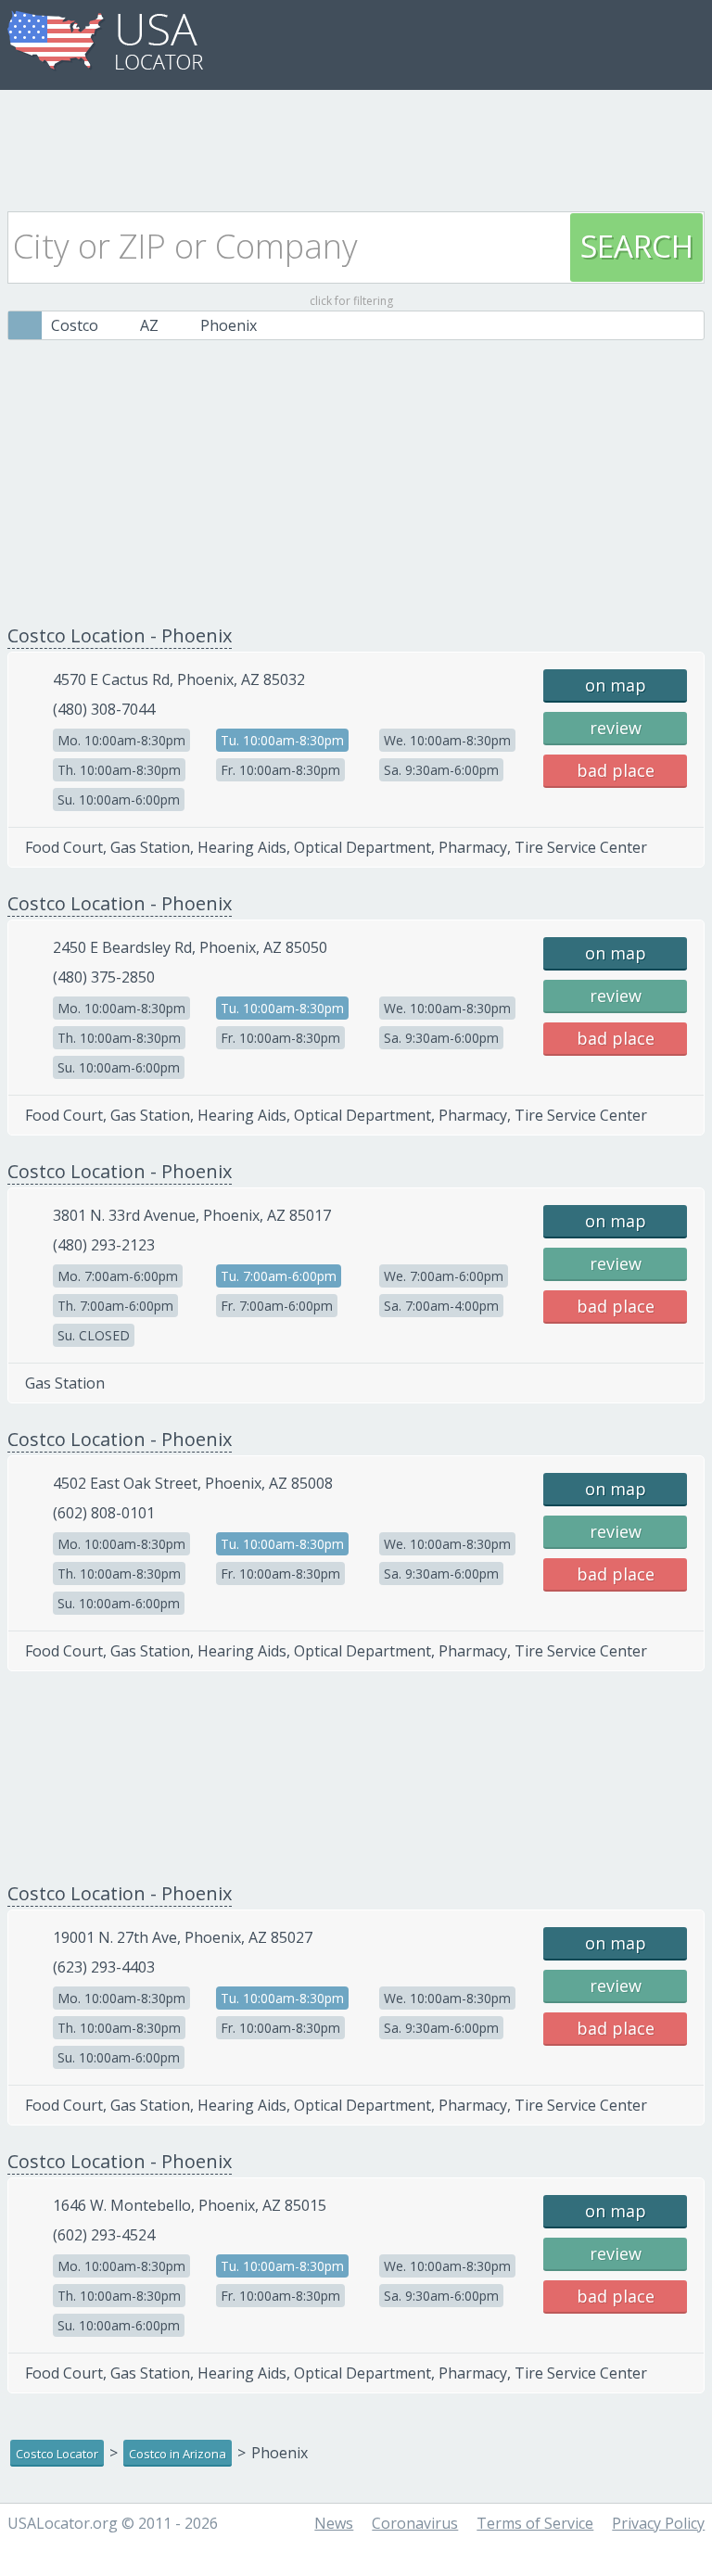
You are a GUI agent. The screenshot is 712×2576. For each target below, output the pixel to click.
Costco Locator (57, 2454)
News (334, 2523)
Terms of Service (535, 2523)
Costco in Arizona (178, 2454)
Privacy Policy (658, 2523)
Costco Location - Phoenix (120, 635)
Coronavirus (415, 2523)
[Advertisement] (356, 146)
